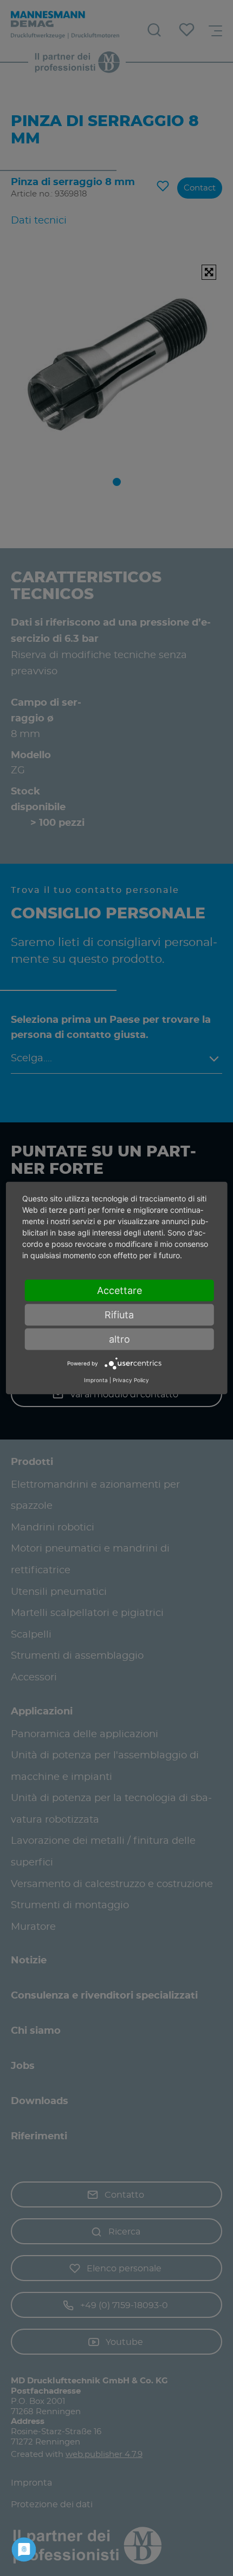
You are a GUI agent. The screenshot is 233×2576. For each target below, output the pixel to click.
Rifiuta (119, 1315)
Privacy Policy (131, 1379)
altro (119, 1339)
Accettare (119, 1290)
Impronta (96, 1379)
